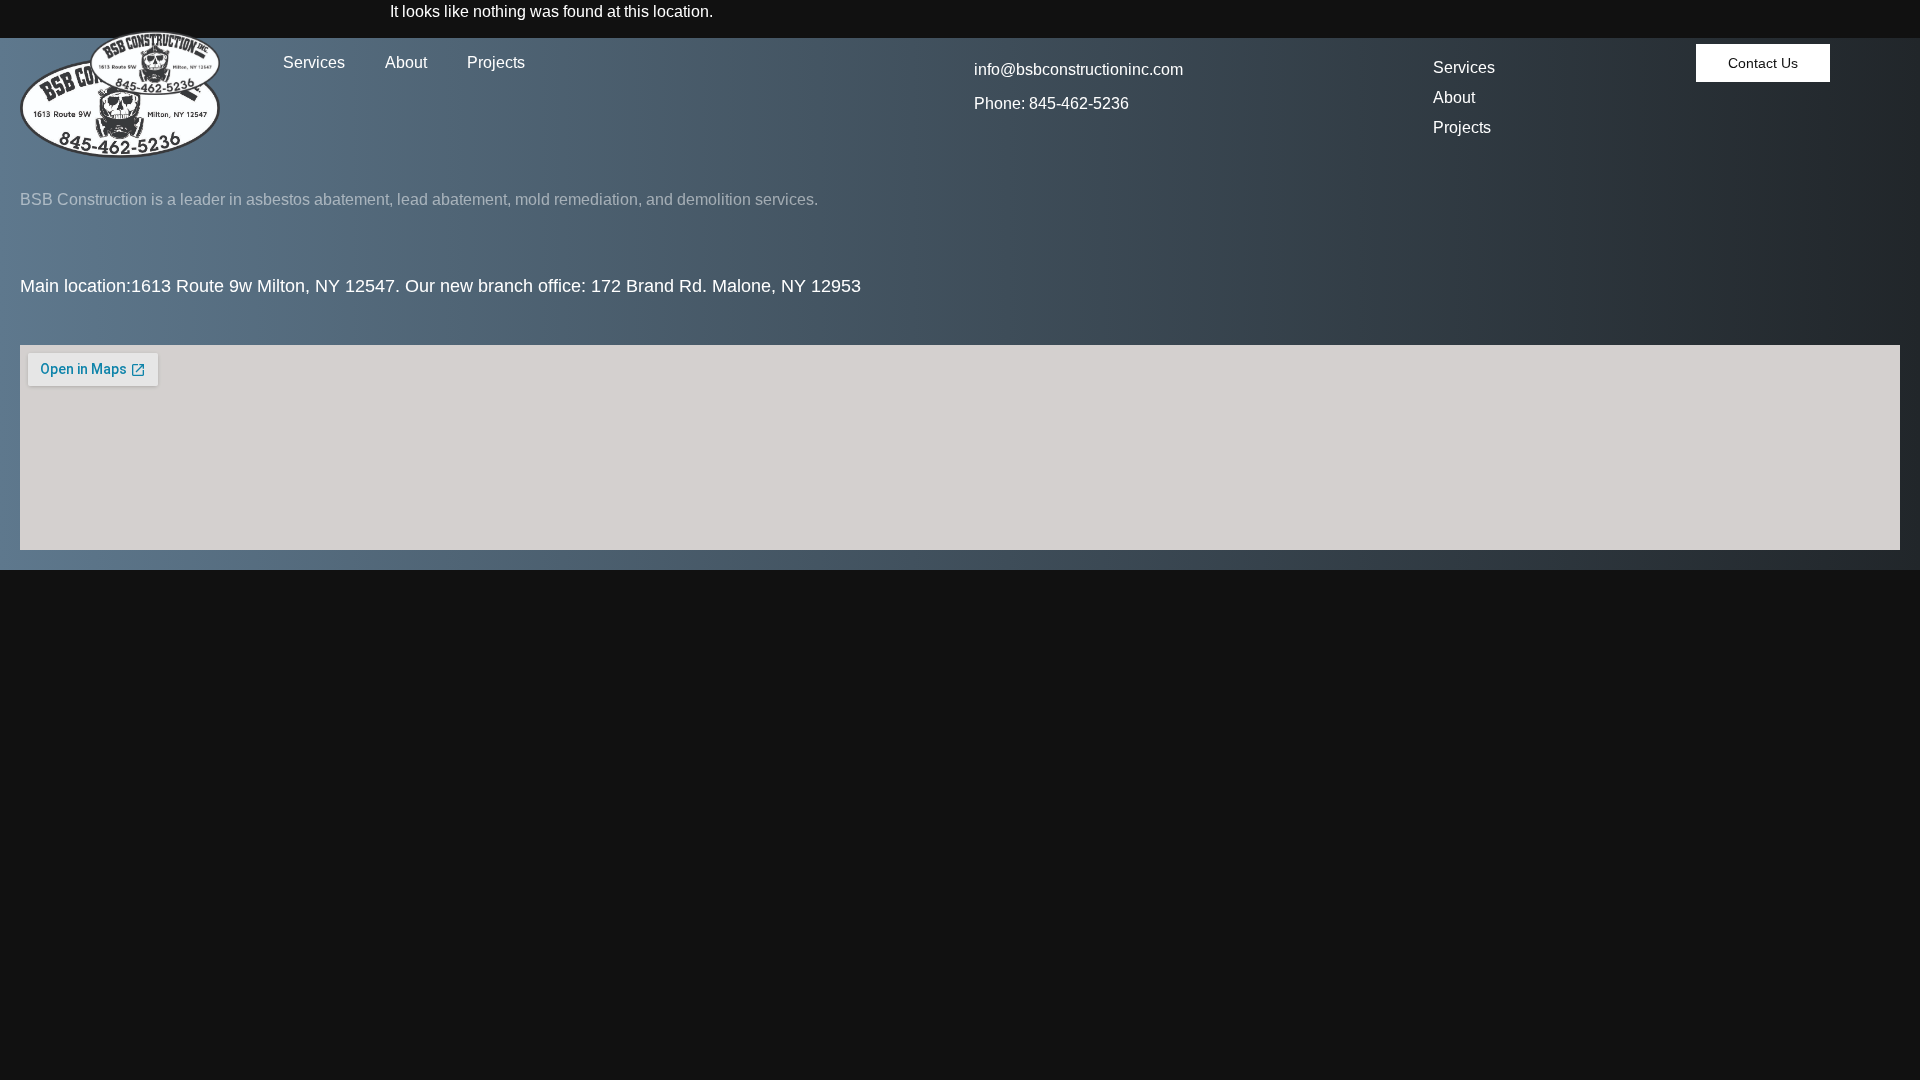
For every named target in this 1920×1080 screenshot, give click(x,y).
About (406, 62)
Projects (496, 62)
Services (314, 62)
